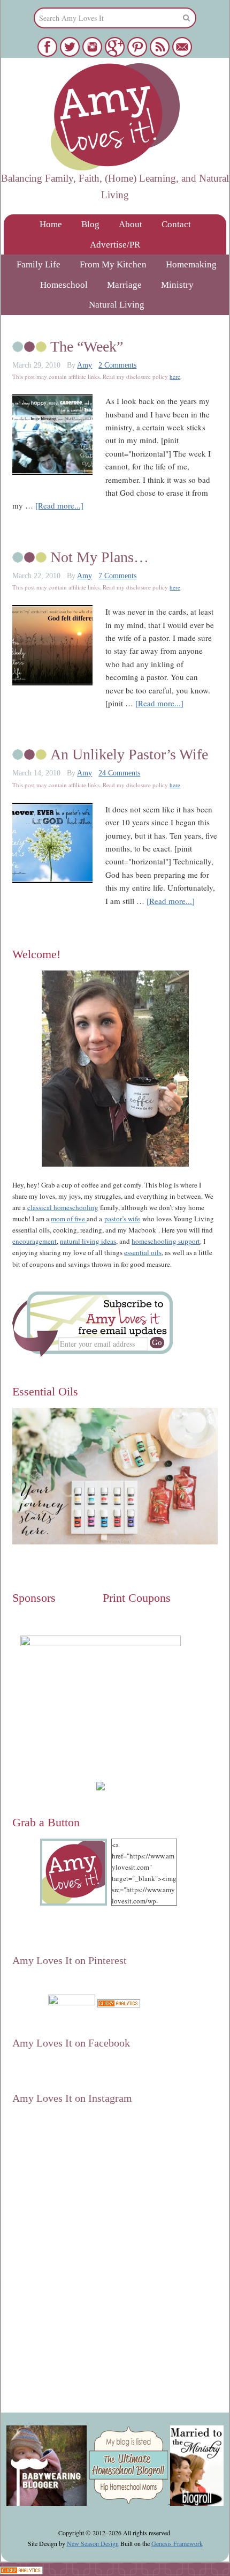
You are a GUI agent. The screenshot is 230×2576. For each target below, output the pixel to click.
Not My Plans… (99, 557)
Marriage (124, 285)
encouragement (34, 1241)
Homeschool (64, 285)
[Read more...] (59, 505)
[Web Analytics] (119, 2002)
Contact (176, 224)
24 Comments (119, 773)
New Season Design (93, 2543)
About (131, 224)
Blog (90, 224)
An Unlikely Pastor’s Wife (129, 754)
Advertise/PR (115, 245)
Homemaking (191, 264)
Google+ (94, 2015)
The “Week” (87, 346)
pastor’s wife (122, 1219)
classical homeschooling (63, 1207)
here (175, 376)
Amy (85, 365)
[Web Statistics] (21, 2569)
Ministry (177, 285)
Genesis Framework (177, 2543)
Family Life (39, 264)
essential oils (143, 1252)
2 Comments (117, 365)
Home (51, 224)
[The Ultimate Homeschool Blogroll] (129, 2501)
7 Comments (117, 576)
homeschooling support (166, 1241)
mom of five (69, 1219)
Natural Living (117, 305)
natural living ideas (88, 1241)
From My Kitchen (113, 264)
